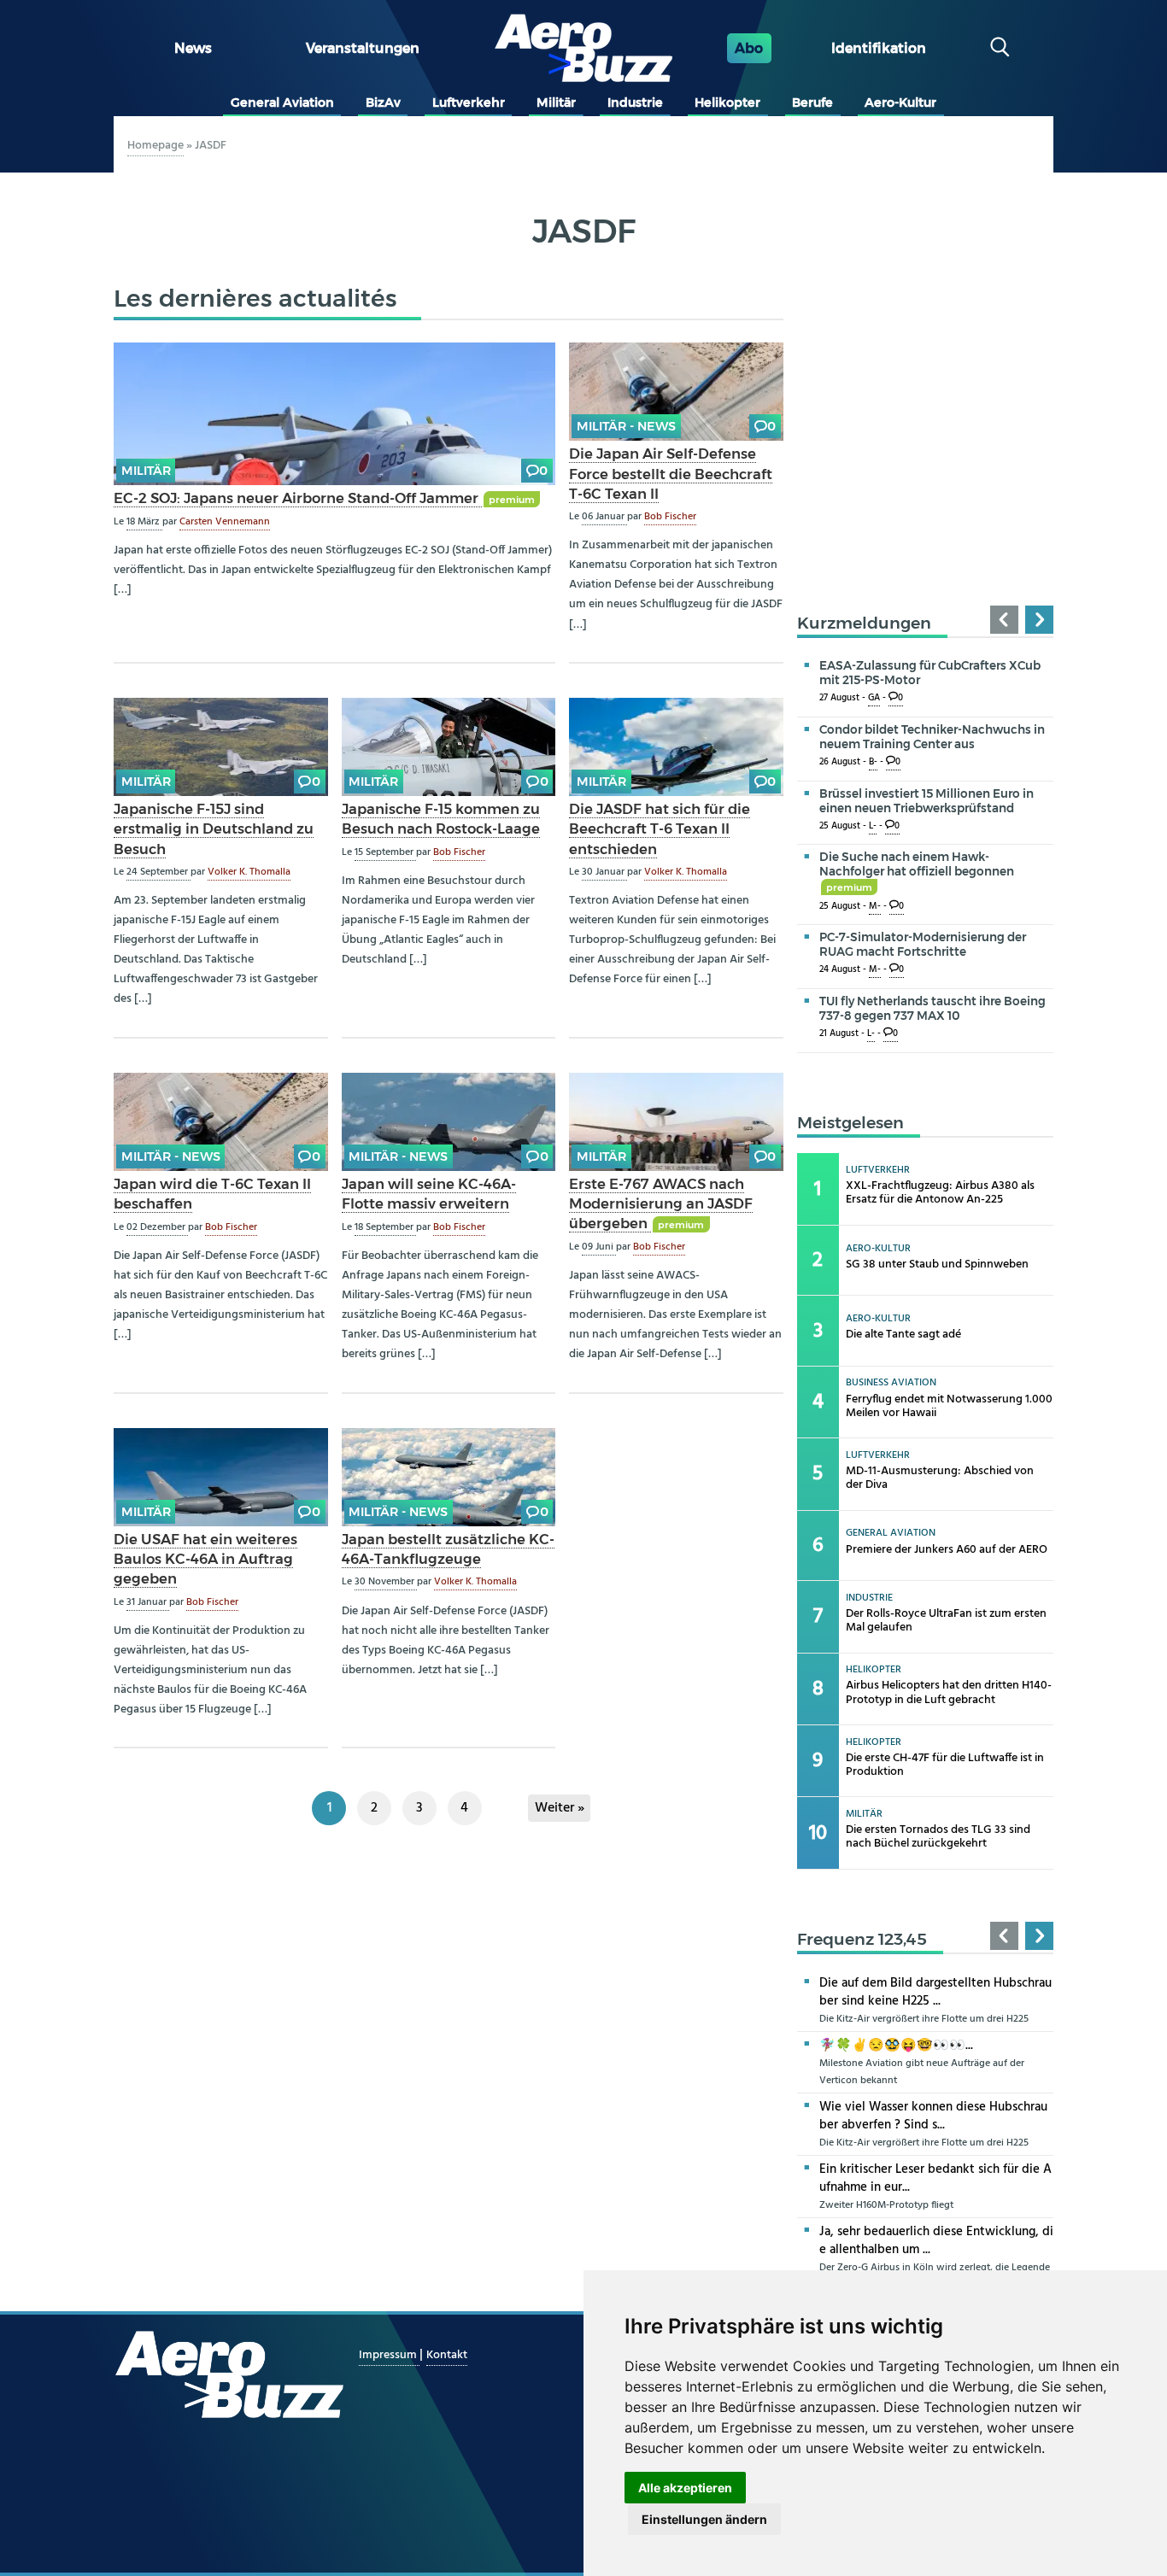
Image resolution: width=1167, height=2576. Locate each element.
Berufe (812, 102)
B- (873, 762)
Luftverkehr (469, 102)
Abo (749, 48)
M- (875, 907)
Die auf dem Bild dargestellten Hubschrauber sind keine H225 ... (935, 1992)
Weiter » (560, 1808)
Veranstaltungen (363, 48)
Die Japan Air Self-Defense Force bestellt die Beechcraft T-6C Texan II (671, 473)
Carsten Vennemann (225, 522)
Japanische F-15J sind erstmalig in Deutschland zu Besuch (214, 828)
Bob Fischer (670, 517)
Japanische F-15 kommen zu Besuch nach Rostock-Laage (441, 819)
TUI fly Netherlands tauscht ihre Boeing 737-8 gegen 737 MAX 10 (932, 1008)
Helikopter (727, 102)
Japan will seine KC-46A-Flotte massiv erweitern (429, 1194)
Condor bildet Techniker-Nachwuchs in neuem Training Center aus (932, 737)
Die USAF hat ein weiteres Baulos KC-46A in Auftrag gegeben (205, 1559)
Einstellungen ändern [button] (704, 2519)
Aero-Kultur (900, 102)
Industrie (635, 102)
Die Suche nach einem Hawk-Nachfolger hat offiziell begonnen (917, 871)
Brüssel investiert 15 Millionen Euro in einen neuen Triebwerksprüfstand (927, 801)
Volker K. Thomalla (249, 872)
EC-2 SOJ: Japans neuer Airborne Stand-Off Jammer (298, 498)
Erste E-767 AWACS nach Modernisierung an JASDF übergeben (661, 1203)
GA (874, 698)
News (193, 48)
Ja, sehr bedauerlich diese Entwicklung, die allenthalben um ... (936, 2241)
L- (873, 826)
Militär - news (626, 426)
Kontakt (447, 2355)
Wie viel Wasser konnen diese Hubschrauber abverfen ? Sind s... (933, 2116)
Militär (556, 102)
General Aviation (282, 102)
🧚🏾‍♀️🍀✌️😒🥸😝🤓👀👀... (896, 2046)
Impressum (389, 2355)
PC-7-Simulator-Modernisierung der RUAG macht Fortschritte (923, 944)
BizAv (383, 102)
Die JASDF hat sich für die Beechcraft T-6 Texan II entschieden (660, 828)
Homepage (155, 146)
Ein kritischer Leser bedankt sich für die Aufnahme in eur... (935, 2178)
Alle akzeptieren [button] (685, 2488)
